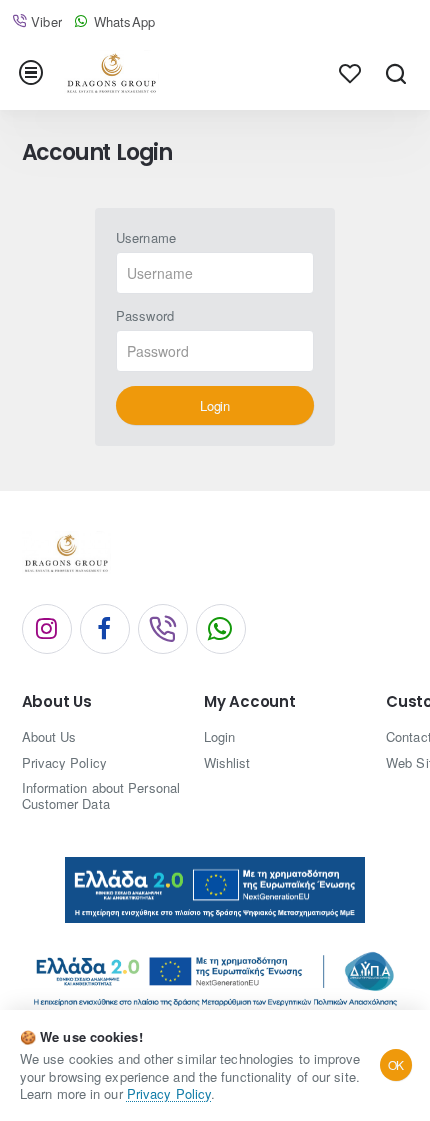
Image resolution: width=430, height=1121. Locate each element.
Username (146, 238)
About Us (57, 702)
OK (396, 1064)
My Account (250, 702)
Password (145, 316)
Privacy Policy (169, 1093)
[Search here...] (395, 72)
